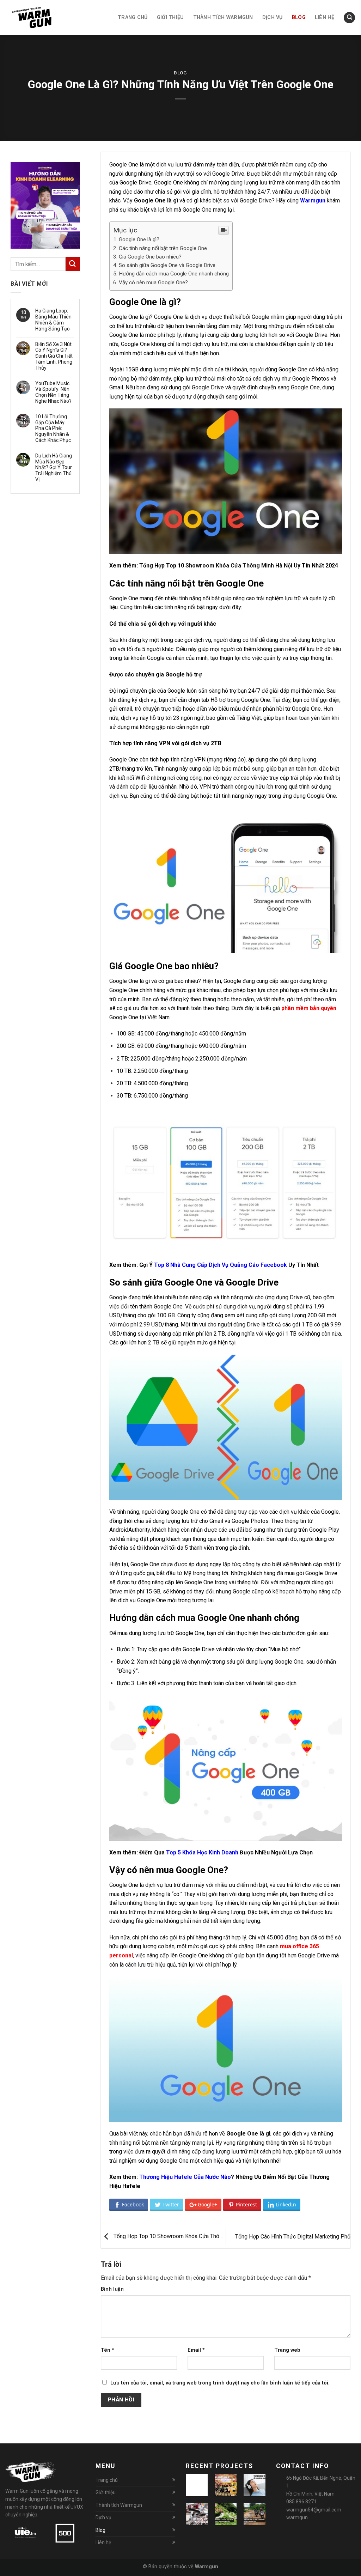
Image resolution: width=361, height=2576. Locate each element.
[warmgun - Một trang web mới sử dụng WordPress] (41, 18)
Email (196, 2350)
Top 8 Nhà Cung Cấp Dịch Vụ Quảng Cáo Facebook (221, 1265)
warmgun (297, 2517)
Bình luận (112, 2289)
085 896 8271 (301, 2502)
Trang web (287, 2350)
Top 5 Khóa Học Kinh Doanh (202, 1852)
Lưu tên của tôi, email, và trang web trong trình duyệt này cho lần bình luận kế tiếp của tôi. (220, 2383)
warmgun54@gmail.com (314, 2510)
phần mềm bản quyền (309, 1008)
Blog (180, 73)
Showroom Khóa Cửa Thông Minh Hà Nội (239, 566)
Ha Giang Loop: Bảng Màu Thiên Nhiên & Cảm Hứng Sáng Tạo (53, 320)
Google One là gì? (139, 239)
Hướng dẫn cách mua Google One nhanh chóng (174, 274)
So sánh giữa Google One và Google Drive (167, 265)
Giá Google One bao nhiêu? (150, 257)
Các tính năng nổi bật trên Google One (163, 248)
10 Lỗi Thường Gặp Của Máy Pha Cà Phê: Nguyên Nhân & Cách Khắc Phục (53, 428)
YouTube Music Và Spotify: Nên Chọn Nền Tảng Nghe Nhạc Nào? (53, 392)
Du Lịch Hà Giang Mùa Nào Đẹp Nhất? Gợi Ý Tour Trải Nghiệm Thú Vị (54, 467)
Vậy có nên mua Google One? (153, 282)
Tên (108, 2350)
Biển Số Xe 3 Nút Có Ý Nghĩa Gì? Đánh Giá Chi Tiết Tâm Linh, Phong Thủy (54, 356)
